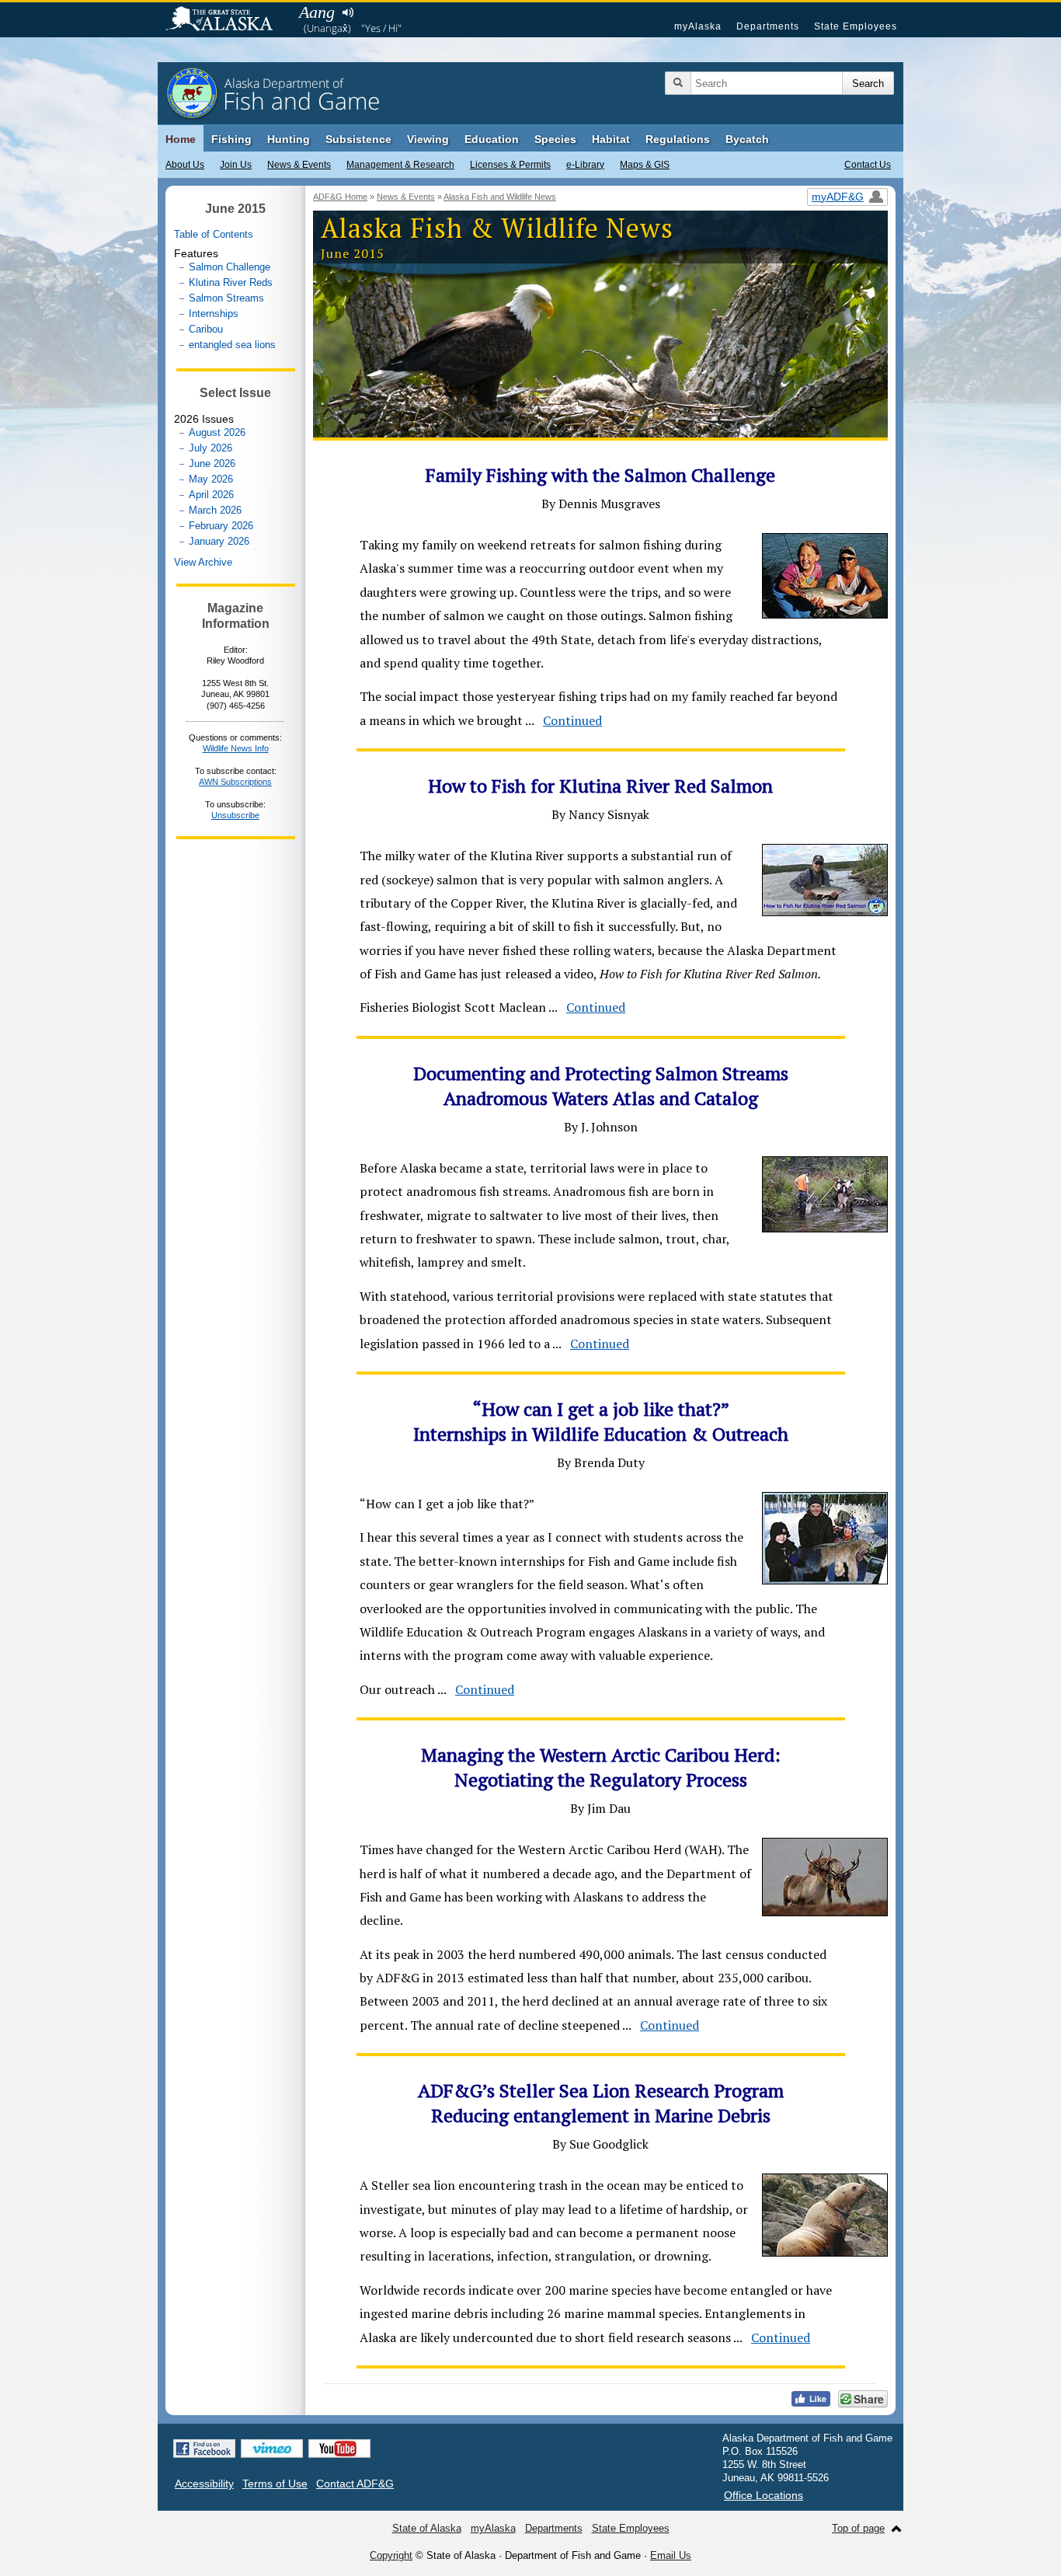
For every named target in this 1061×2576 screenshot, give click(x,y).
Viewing (428, 139)
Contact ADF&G (355, 2484)
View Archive (203, 562)
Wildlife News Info (236, 748)
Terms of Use (275, 2484)
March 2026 (215, 510)
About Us (185, 165)
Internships (214, 314)
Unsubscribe (235, 815)
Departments (768, 26)
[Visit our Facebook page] (204, 2449)
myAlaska (698, 26)
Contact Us (868, 165)
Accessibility (204, 2484)
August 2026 (217, 432)
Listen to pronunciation (348, 12)
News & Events (299, 165)
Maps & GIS (645, 165)
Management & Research (400, 165)
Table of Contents (214, 234)
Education (492, 139)
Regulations (678, 139)
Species (555, 139)
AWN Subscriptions (235, 782)
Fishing (231, 139)
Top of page (858, 2528)
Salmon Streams (226, 298)
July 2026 (210, 448)
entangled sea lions (232, 345)
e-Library (585, 165)
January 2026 (219, 541)
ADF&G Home (340, 197)
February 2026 (221, 526)
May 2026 (211, 479)
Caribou (206, 329)
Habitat (611, 139)
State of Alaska (227, 20)
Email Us (671, 2555)
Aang (317, 12)
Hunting (289, 139)
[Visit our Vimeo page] (272, 2449)
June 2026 (212, 464)
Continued (572, 720)
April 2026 (211, 495)
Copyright (391, 2555)
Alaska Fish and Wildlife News (500, 197)
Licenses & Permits (510, 165)
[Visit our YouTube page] (339, 2449)
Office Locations (764, 2495)
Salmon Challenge (230, 267)
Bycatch (747, 139)
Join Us (236, 165)
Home (181, 139)
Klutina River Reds (231, 282)
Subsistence (358, 139)
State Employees (856, 26)
